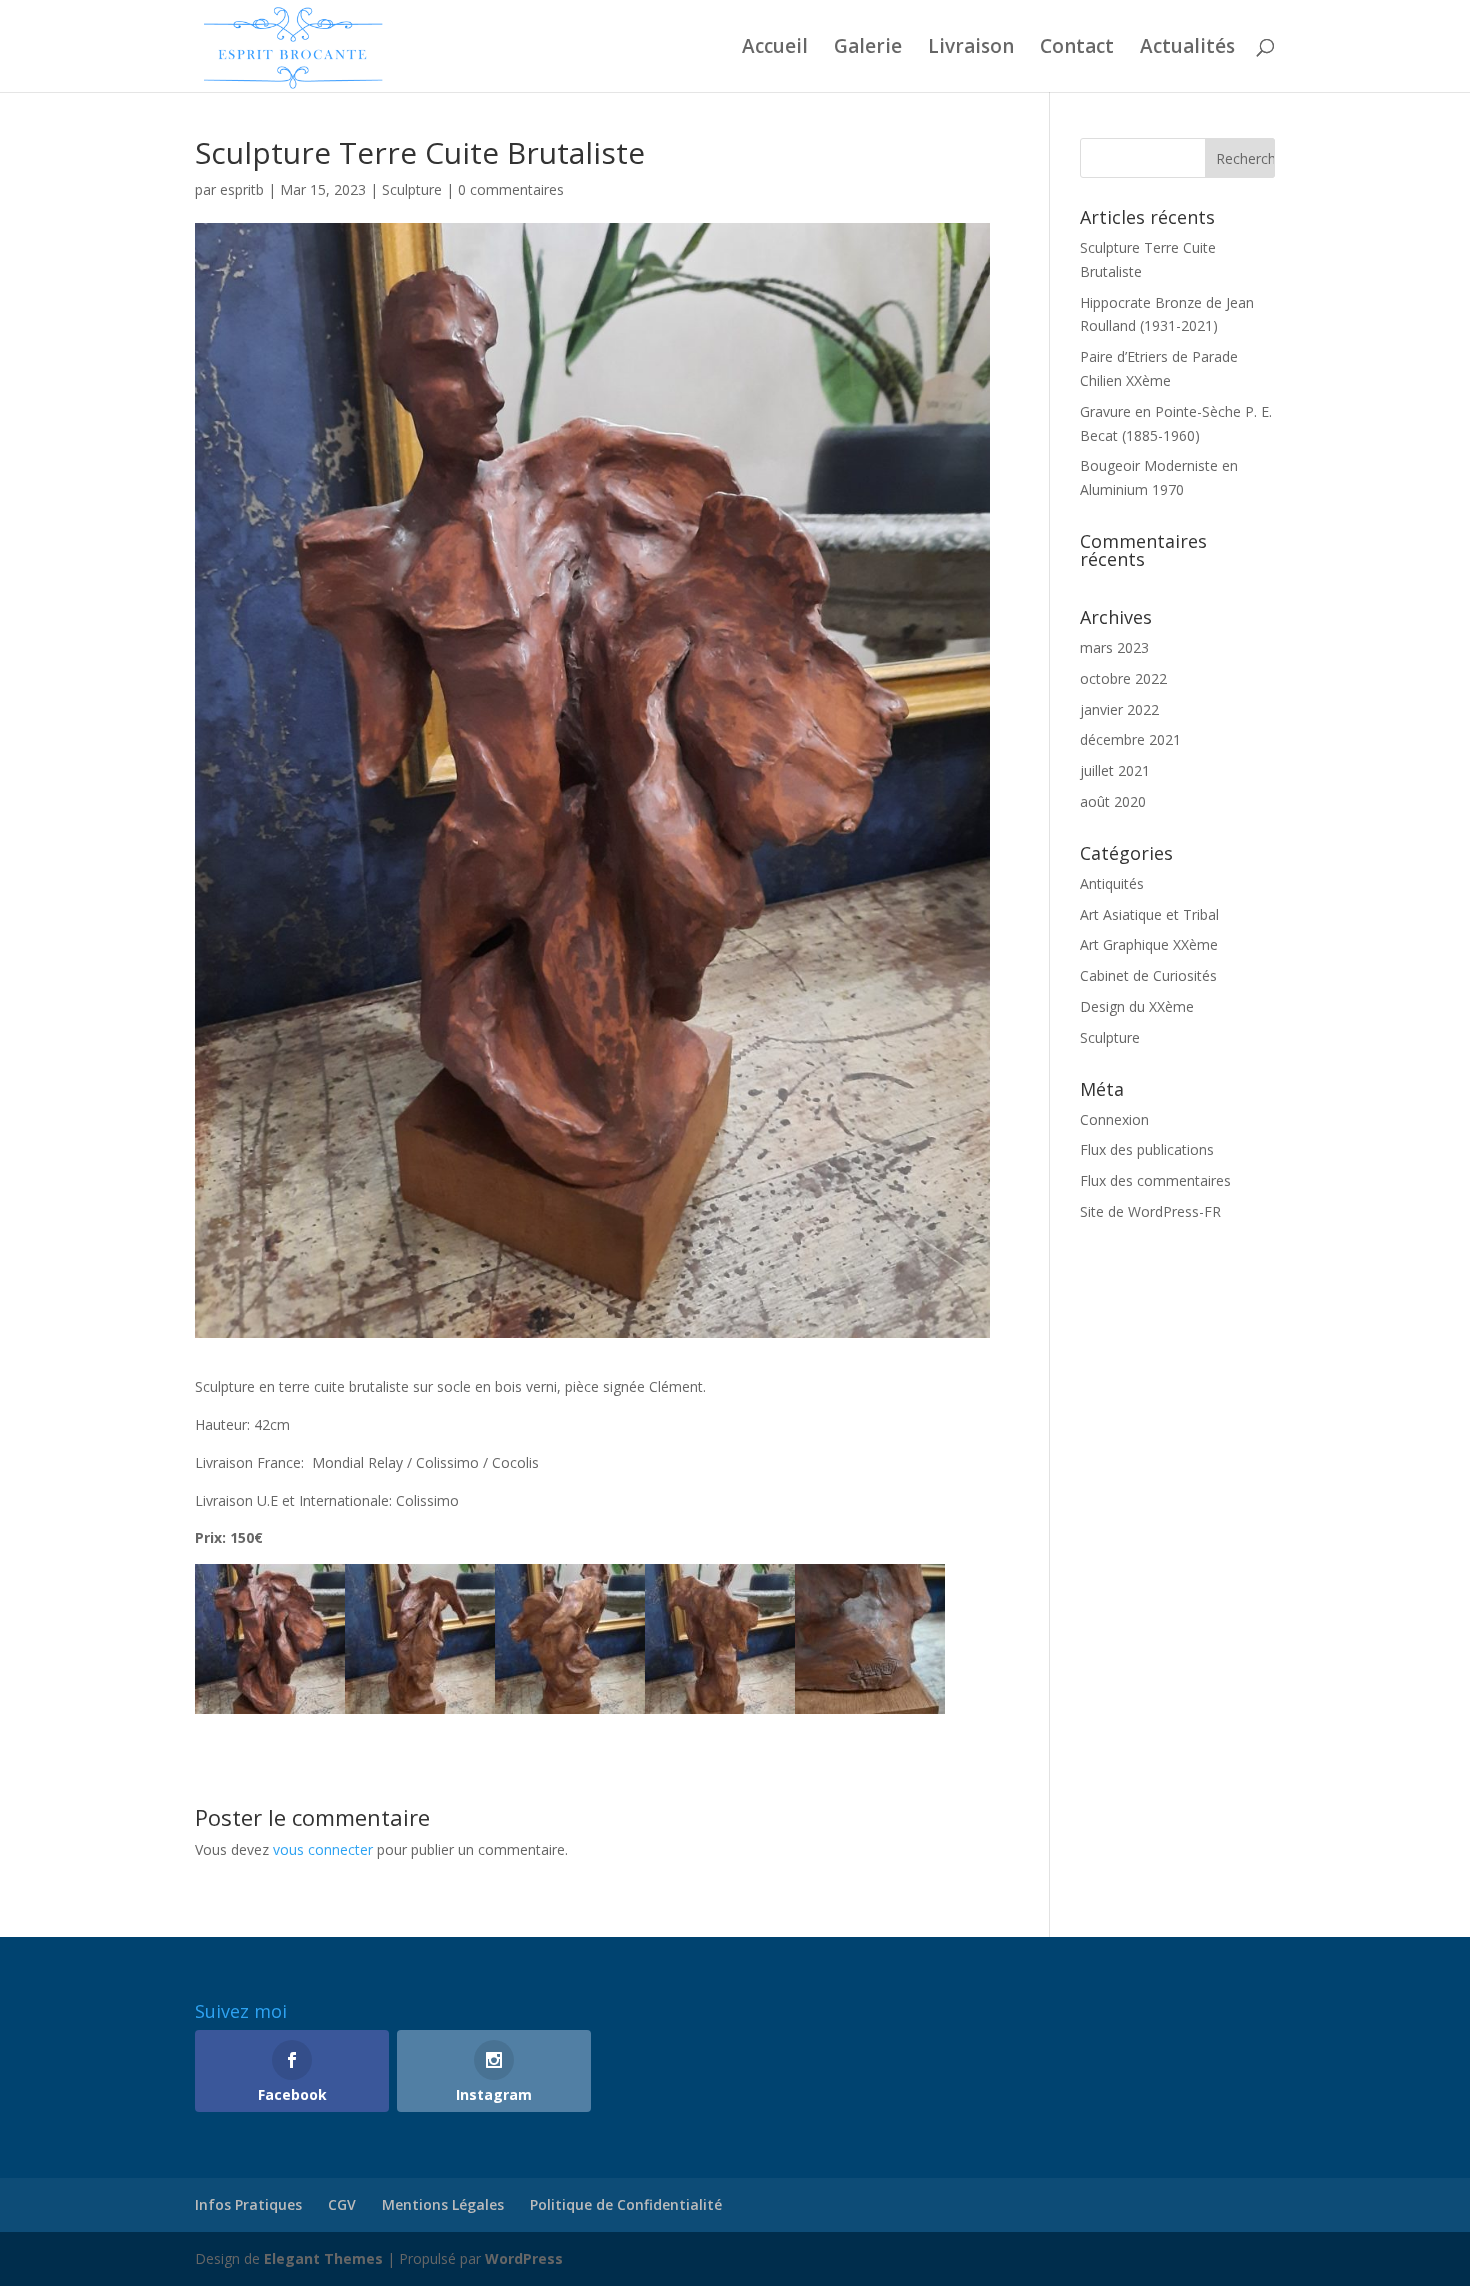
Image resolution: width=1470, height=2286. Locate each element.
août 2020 (1113, 801)
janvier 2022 (1119, 709)
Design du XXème (1137, 1006)
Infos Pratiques (248, 2204)
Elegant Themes (323, 2258)
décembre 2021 (1130, 739)
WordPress (524, 2258)
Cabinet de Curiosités (1148, 975)
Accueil (775, 49)
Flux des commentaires (1155, 1180)
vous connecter (323, 1849)
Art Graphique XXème (1149, 944)
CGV (342, 2204)
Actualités (1187, 49)
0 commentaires (511, 189)
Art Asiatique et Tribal (1149, 914)
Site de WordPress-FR (1150, 1211)
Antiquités (1112, 883)
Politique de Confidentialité (626, 2204)
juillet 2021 (1115, 770)
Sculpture (412, 189)
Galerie (868, 49)
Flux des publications (1147, 1149)
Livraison (971, 49)
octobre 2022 (1123, 678)
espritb (242, 189)
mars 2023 (1114, 647)
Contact (1077, 49)
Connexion (1114, 1119)
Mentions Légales (443, 2204)
